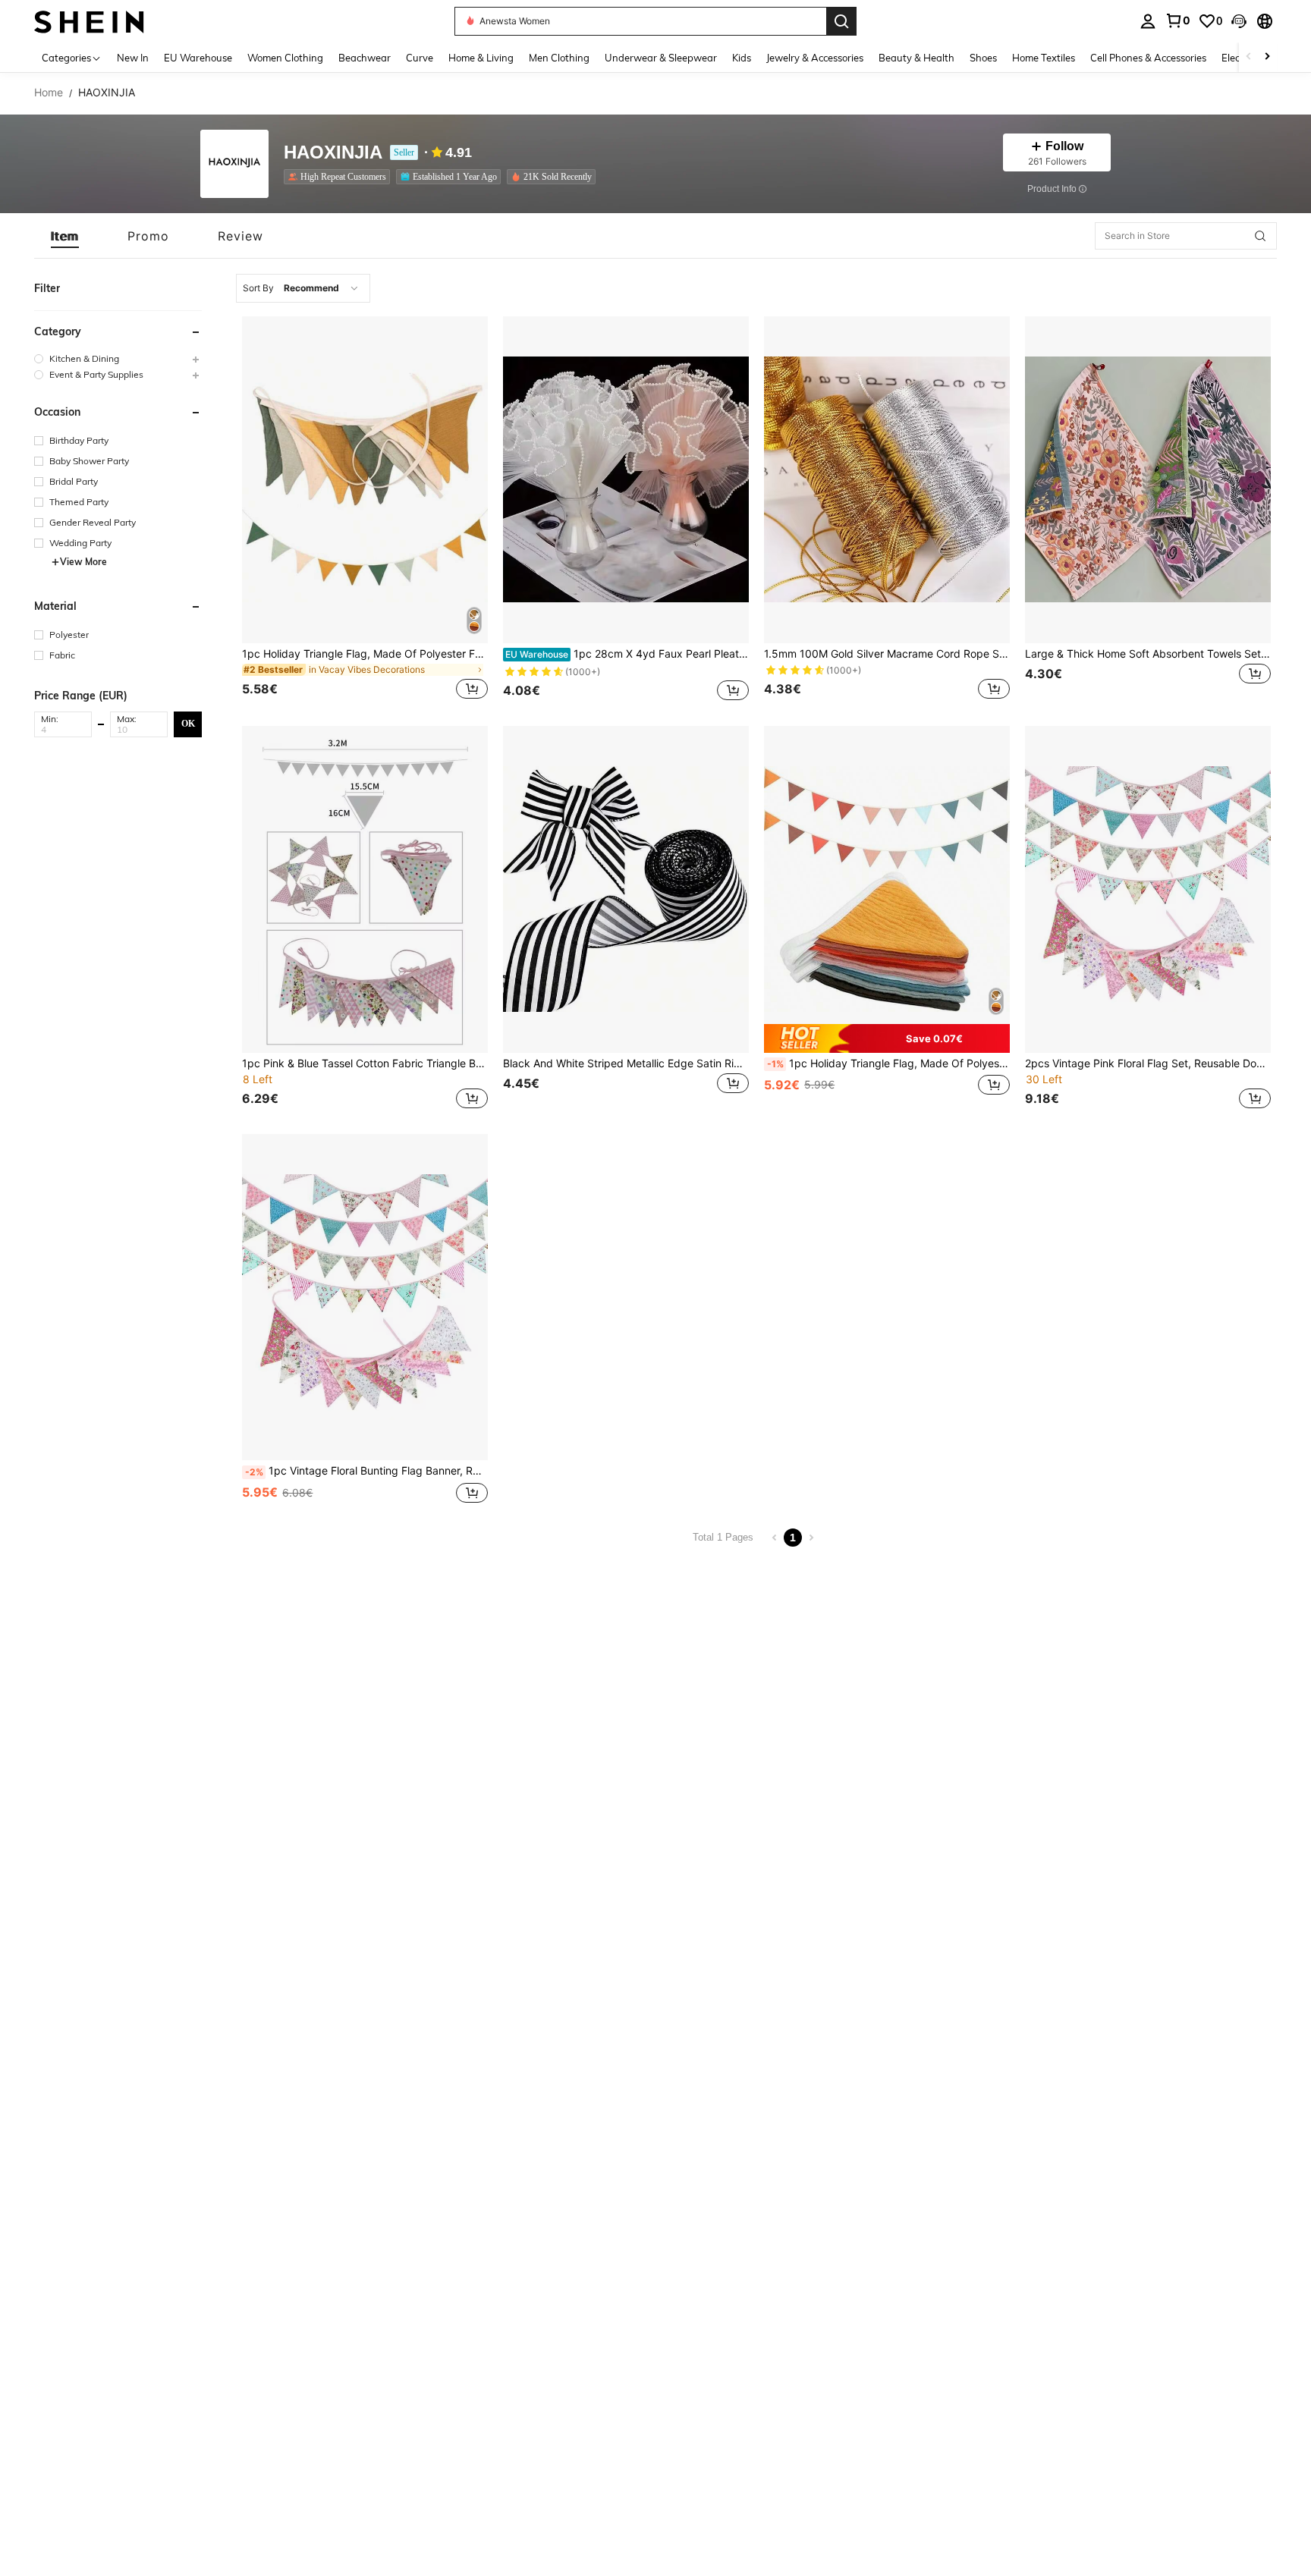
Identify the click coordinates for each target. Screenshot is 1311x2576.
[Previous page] (775, 1538)
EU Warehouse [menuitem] (198, 58)
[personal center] (1148, 21)
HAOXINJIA (333, 153)
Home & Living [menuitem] (481, 58)
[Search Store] (1260, 236)
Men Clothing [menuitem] (559, 58)
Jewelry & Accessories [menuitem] (815, 58)
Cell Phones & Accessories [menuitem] (1148, 58)
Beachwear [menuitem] (365, 58)
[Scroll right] (1267, 57)
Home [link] (49, 93)
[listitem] (340, 177)
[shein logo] (89, 21)
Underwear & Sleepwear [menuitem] (661, 58)
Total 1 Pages (723, 1537)
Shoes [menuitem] (983, 58)
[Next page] (811, 1538)
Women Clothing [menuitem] (285, 58)
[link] (1177, 20)
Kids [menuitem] (742, 58)
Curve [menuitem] (420, 58)
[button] (1239, 21)
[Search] (841, 21)
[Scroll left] (1249, 57)
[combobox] (303, 288)
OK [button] (188, 724)
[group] (118, 358)
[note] (887, 1038)
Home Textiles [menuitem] (1044, 58)
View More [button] (83, 562)
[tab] (65, 236)
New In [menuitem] (133, 58)
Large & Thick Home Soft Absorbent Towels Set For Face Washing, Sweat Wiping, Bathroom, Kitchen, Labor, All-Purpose (1148, 654)
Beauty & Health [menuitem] (916, 58)
